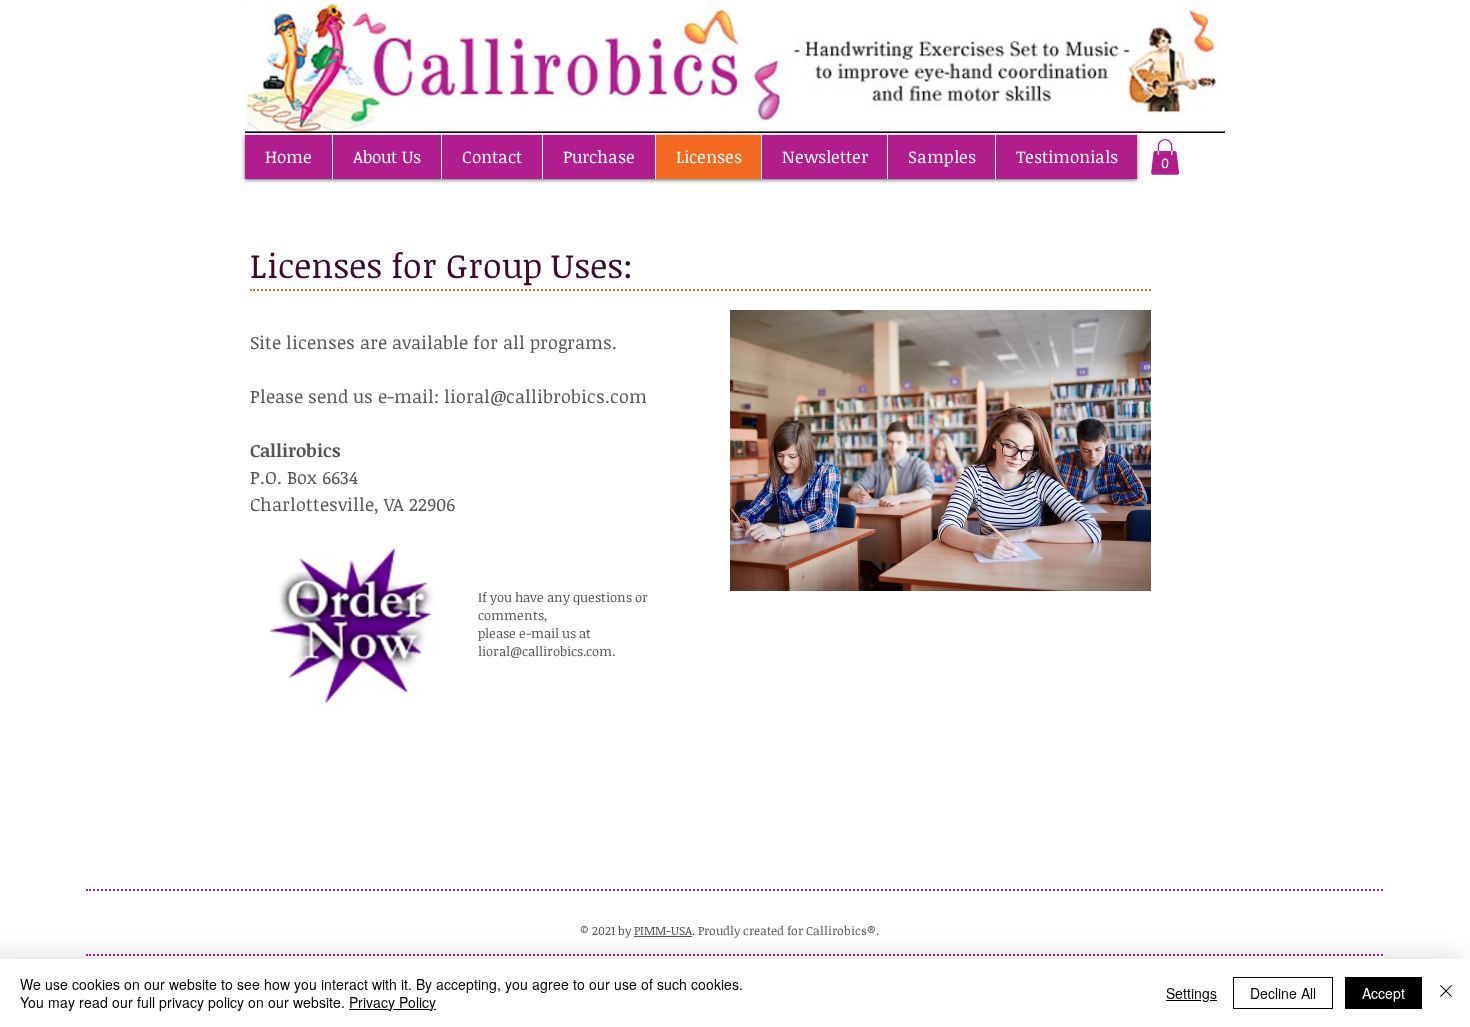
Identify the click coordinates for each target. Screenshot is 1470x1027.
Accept (1383, 993)
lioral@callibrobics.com (545, 396)
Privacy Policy (392, 1002)
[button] (1165, 157)
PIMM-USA (663, 930)
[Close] (1446, 993)
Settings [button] (1191, 993)
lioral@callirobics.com (545, 651)
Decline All (1283, 993)
